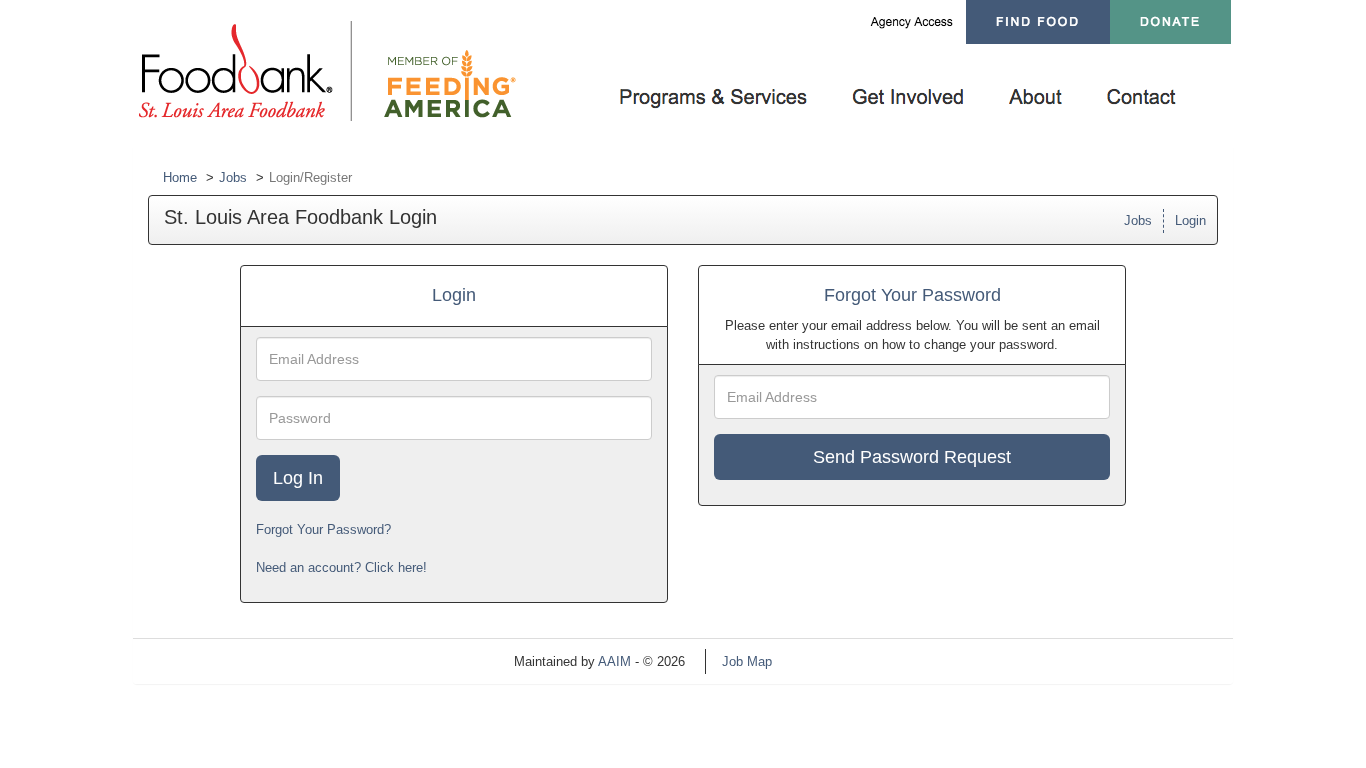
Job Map (747, 661)
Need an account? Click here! (341, 567)
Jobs (233, 177)
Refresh (830, 661)
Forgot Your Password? (323, 529)
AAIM (614, 661)
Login (1190, 220)
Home (180, 177)
